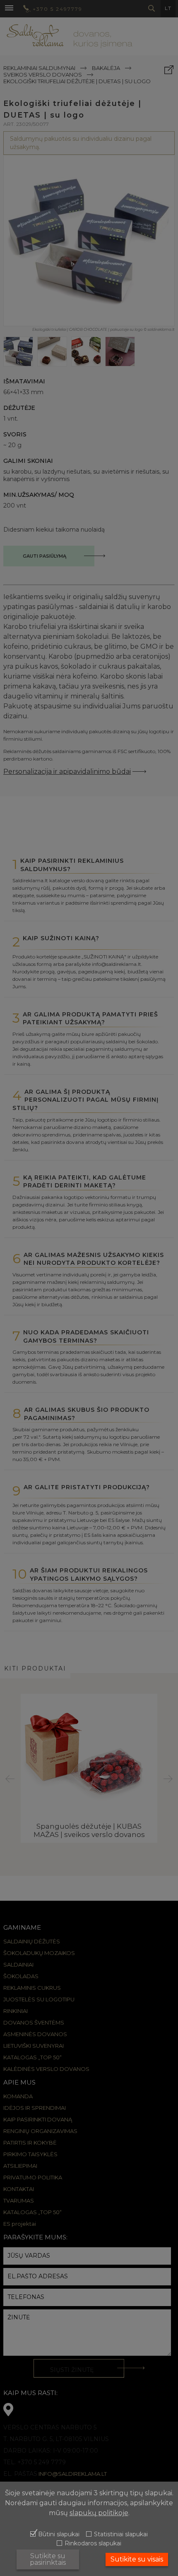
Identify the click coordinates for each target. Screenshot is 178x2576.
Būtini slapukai (59, 2535)
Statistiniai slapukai (121, 2535)
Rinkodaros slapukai (93, 2544)
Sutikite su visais (137, 2559)
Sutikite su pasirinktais (48, 2559)
